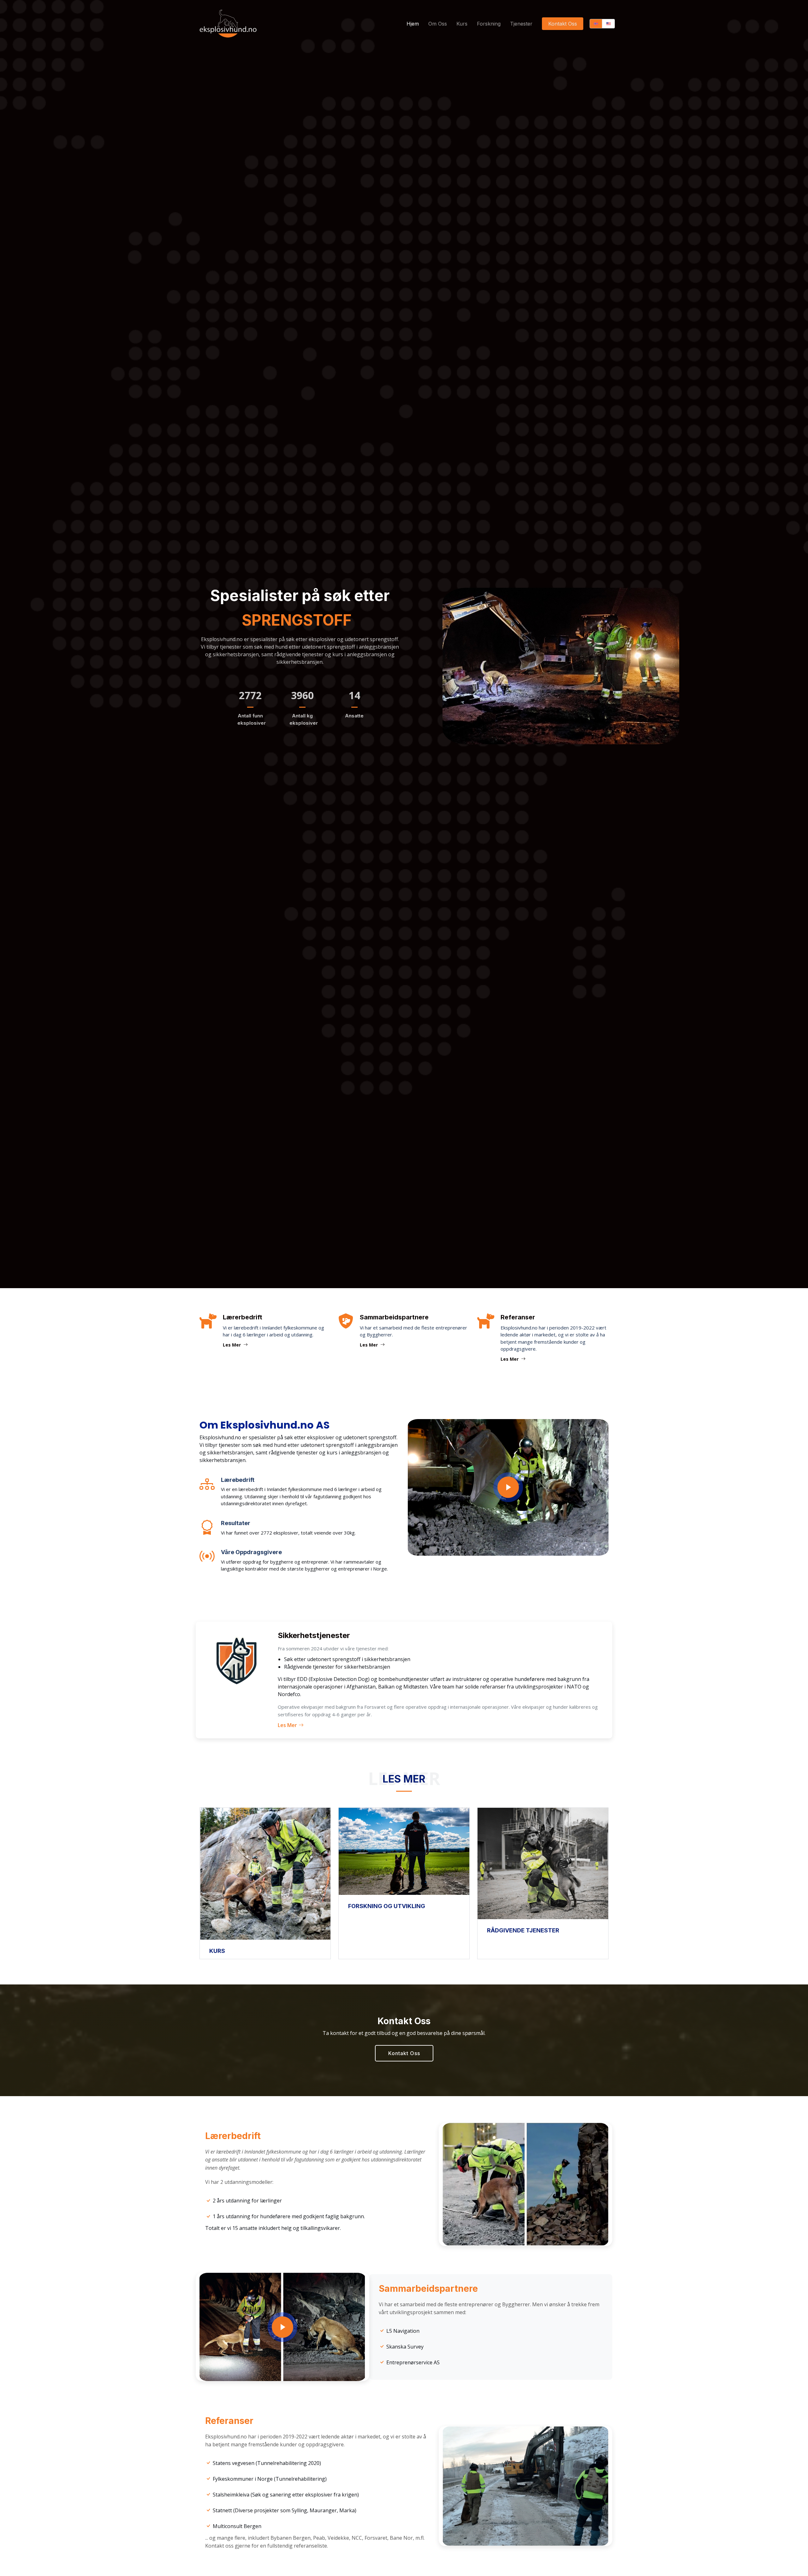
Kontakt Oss (563, 24)
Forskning (489, 24)
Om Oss (438, 24)
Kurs (462, 24)
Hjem (413, 24)
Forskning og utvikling (387, 1906)
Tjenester (521, 24)
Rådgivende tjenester (523, 1930)
